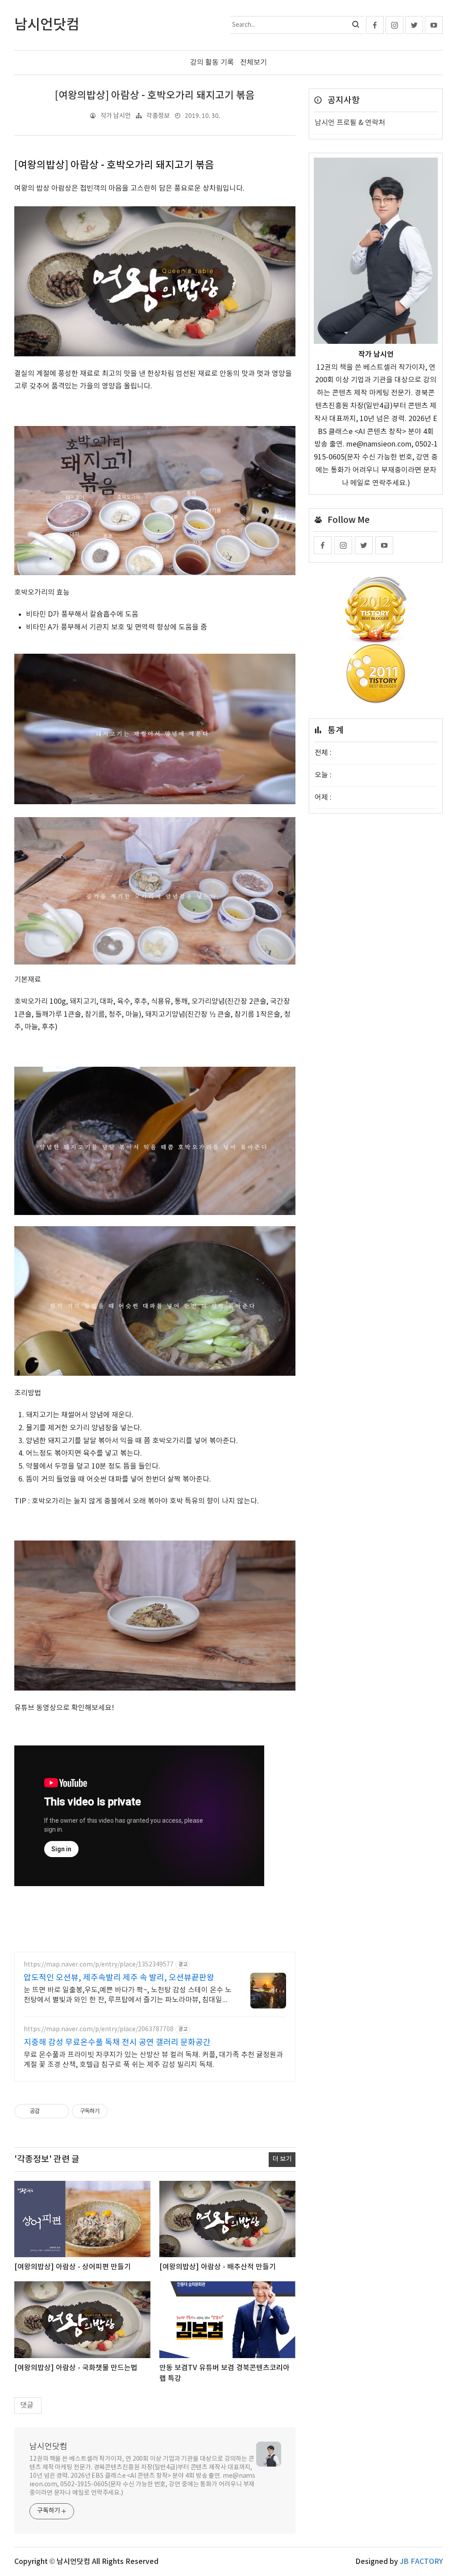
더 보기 (282, 2159)
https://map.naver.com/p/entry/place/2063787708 (99, 2029)
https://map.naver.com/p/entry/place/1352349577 (99, 1965)
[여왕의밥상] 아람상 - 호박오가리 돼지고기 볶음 (155, 96)
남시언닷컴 (48, 2447)
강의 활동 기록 (212, 63)
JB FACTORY (421, 2562)
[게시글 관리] (59, 2111)
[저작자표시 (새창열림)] (112, 2111)
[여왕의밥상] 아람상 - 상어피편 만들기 (73, 2267)
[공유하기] (48, 2111)
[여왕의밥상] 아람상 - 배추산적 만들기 (218, 2267)
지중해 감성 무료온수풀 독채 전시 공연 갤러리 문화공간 (117, 2043)
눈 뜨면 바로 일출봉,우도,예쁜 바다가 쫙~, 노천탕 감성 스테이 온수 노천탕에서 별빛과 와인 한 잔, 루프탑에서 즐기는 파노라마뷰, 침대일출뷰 (128, 1996)
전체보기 (253, 63)
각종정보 (158, 116)
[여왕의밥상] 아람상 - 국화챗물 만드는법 (76, 2368)
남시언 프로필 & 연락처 (350, 123)
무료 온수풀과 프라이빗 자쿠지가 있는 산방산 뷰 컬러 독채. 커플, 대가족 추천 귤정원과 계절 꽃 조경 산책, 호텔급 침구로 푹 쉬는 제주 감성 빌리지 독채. (153, 2060)
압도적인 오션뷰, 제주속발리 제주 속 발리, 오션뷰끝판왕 (119, 1978)
